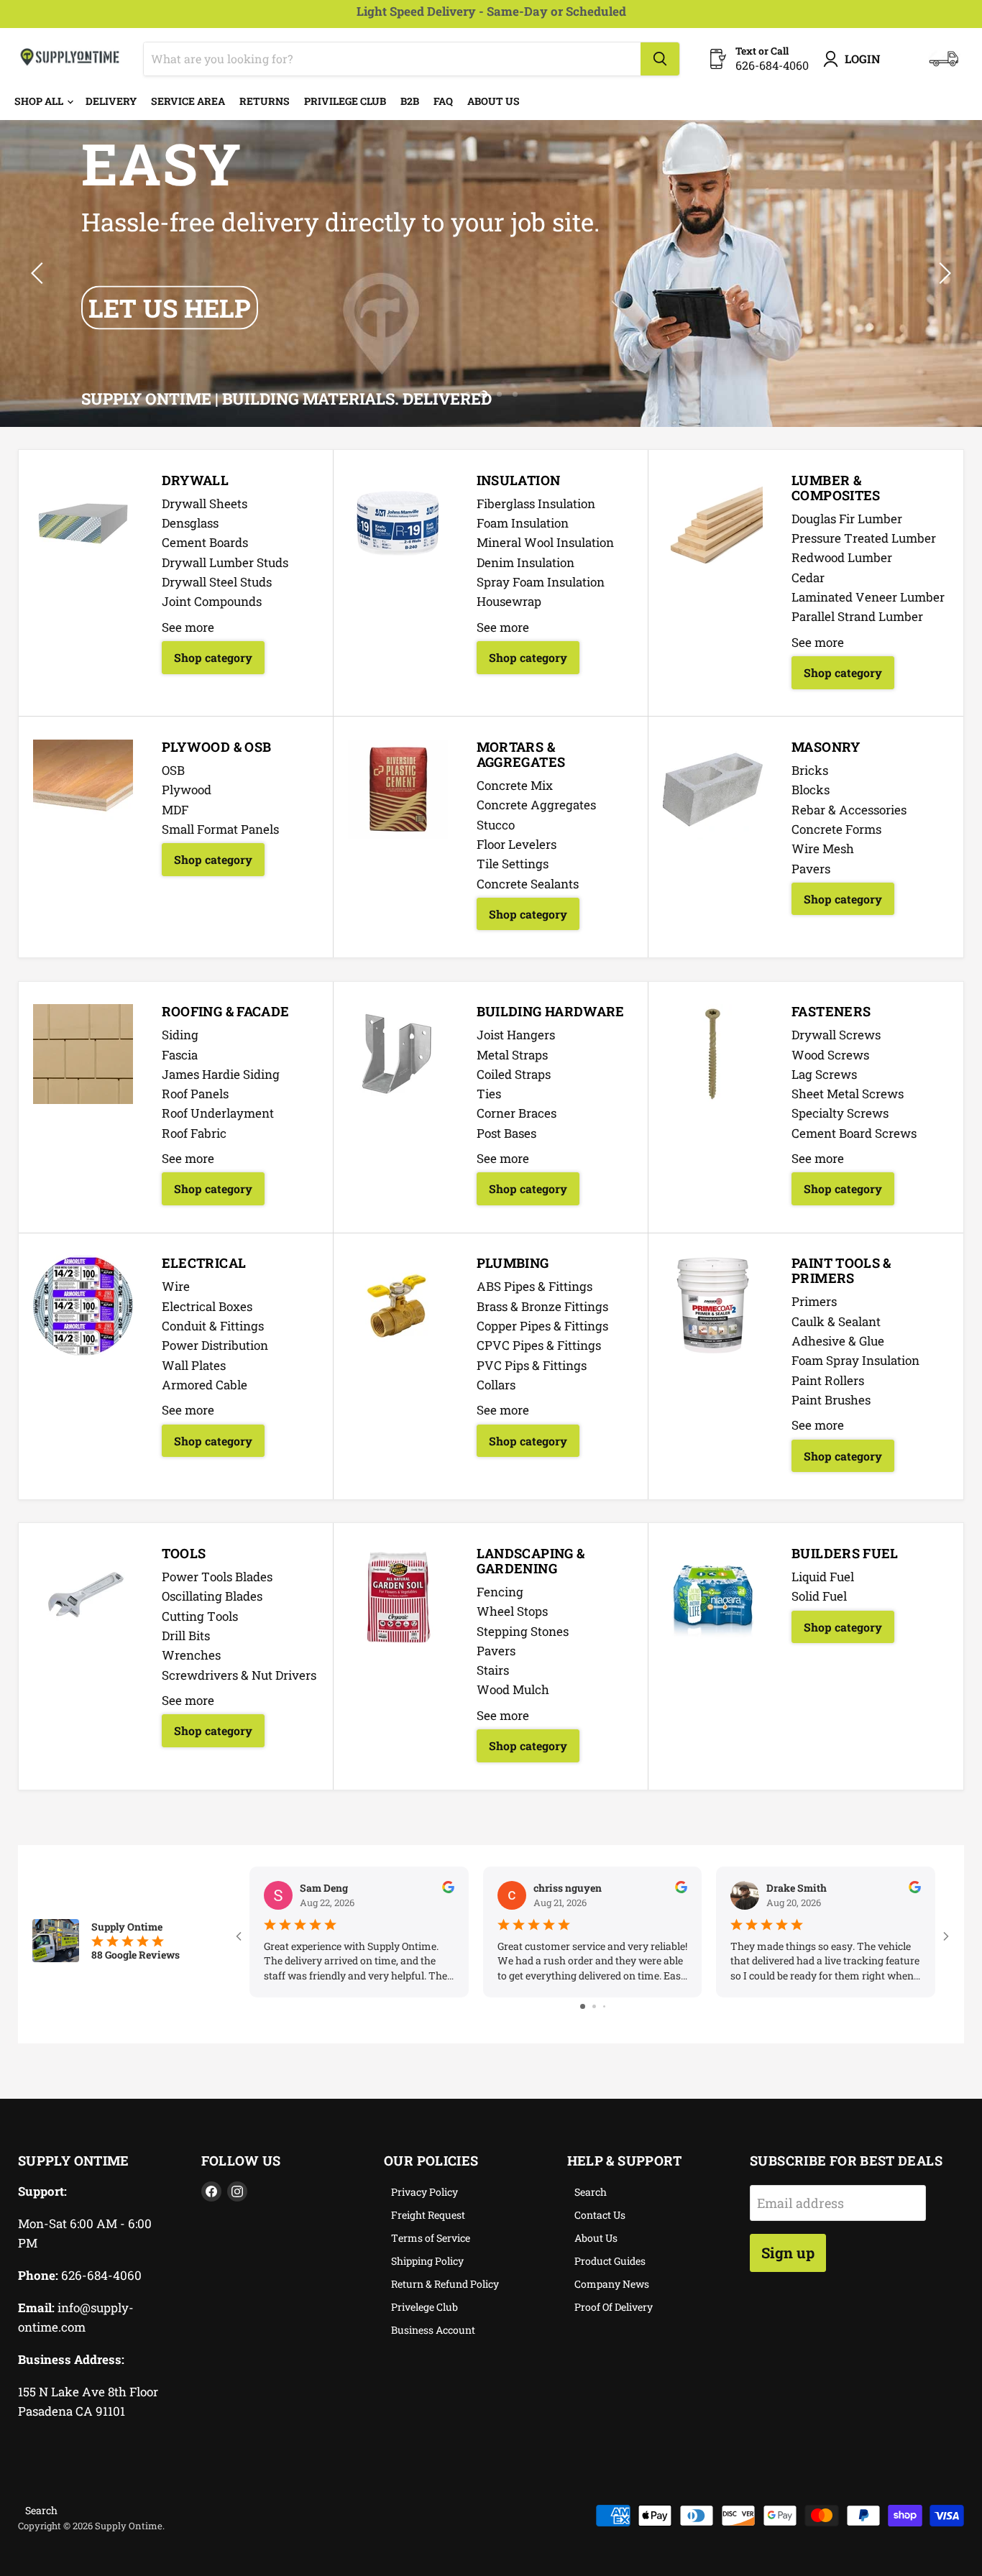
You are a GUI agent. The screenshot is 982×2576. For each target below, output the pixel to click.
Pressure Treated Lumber (864, 538)
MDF (175, 810)
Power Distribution (215, 1345)
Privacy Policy (425, 2192)
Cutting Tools (200, 1616)
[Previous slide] (40, 273)
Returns (265, 101)
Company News (612, 2284)
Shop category (213, 657)
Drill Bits (186, 1636)
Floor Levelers (517, 844)
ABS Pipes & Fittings (534, 1286)
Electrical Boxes (207, 1306)
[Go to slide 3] (604, 2006)
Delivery (111, 101)
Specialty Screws (840, 1113)
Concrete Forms (836, 829)
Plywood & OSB (217, 747)
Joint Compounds (212, 601)
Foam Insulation (523, 523)
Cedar (808, 578)
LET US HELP (170, 308)
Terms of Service (431, 2238)
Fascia (180, 1055)
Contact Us (600, 2215)
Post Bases (506, 1133)
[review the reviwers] (448, 1889)
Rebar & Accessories (849, 810)
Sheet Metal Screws (848, 1094)
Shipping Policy (427, 2261)
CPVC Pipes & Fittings (539, 1345)
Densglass (190, 523)
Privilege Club (345, 101)
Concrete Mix (515, 785)
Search (591, 2192)
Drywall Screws (836, 1035)
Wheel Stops (512, 1611)
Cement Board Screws (854, 1133)
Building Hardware (551, 1011)
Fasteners (831, 1011)
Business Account (433, 2330)
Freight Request (428, 2215)
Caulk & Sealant (836, 1321)
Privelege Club (425, 2307)
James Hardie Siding (221, 1074)
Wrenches (191, 1655)
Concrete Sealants (528, 884)
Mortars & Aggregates (521, 754)
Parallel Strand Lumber (857, 616)
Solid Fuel (819, 1596)
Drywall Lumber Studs (225, 562)
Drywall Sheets (205, 503)
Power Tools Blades (217, 1577)
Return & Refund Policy (445, 2284)
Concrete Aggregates (536, 805)
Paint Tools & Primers (841, 1270)
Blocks (811, 790)
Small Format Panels (220, 829)
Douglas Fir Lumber (847, 519)
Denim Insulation (526, 562)
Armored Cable (205, 1385)
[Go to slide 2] (594, 2006)
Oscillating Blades (212, 1596)
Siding (180, 1035)
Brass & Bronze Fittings (542, 1306)
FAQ (443, 101)
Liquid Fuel (823, 1577)
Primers (814, 1301)
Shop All (40, 101)
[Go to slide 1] (583, 2006)
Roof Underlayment (218, 1113)
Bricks (810, 770)
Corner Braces (517, 1113)
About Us (494, 101)
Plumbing (513, 1263)
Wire (176, 1286)
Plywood (187, 790)
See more (188, 627)
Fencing (500, 1592)
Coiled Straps (514, 1074)
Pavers (811, 869)
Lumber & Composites (836, 488)
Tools (184, 1553)
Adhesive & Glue (838, 1341)
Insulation (519, 480)
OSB (173, 770)
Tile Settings (513, 864)
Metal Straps (512, 1055)
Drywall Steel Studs (217, 582)
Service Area (188, 101)
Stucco (496, 825)
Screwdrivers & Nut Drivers (239, 1675)
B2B (410, 101)
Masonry (826, 747)
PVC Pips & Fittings (532, 1365)
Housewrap (509, 601)
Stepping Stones (523, 1631)
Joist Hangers (516, 1035)
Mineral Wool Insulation (545, 542)
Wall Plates (194, 1365)
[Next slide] (942, 273)
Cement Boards (205, 542)
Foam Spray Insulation (855, 1360)
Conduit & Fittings (213, 1326)
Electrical (204, 1263)
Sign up (788, 2253)
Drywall (196, 480)
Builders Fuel (845, 1553)
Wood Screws (830, 1055)
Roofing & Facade (226, 1011)
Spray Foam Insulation (541, 582)
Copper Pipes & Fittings (542, 1326)
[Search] (660, 59)
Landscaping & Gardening (531, 1561)
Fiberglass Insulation (536, 503)
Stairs (493, 1670)
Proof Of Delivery (614, 2307)
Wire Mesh (823, 848)
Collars (496, 1385)
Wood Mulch (513, 1689)
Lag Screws (824, 1074)
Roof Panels (195, 1094)
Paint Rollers (828, 1380)
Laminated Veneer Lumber (868, 597)
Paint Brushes (831, 1400)
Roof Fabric (194, 1133)
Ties (489, 1094)
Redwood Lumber (842, 557)
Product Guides (610, 2261)
